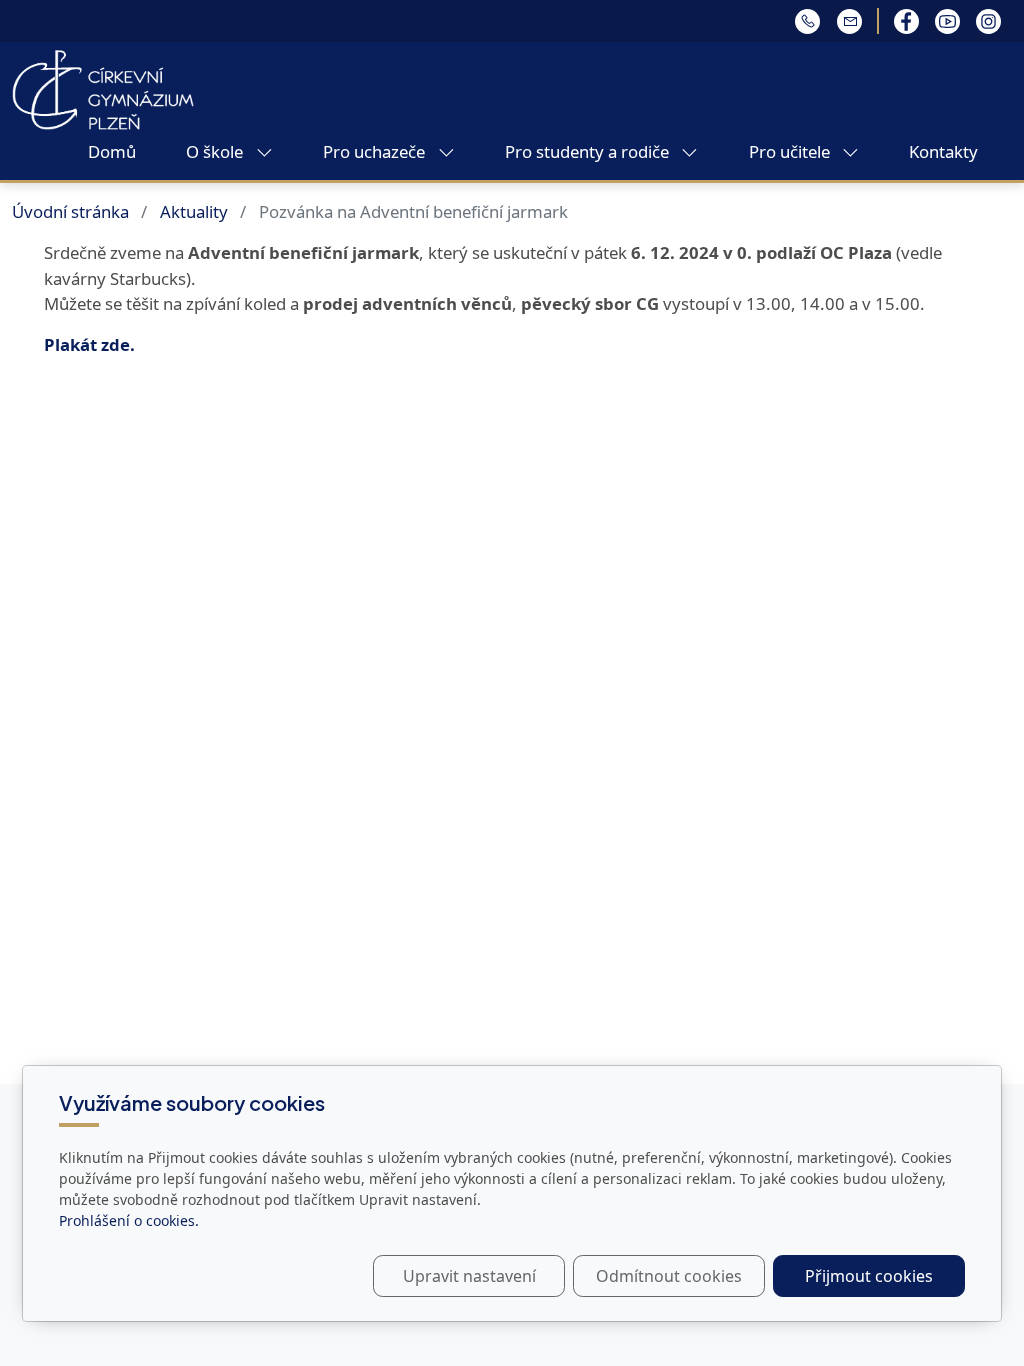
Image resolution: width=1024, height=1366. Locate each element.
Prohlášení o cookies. (129, 1220)
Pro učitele (791, 151)
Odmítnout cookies (669, 1276)
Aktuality (194, 211)
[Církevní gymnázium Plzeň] (103, 88)
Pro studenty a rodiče (589, 151)
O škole (216, 151)
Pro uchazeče (376, 151)
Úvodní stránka (70, 211)
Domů (112, 151)
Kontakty (943, 151)
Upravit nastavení (469, 1276)
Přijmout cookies (869, 1276)
